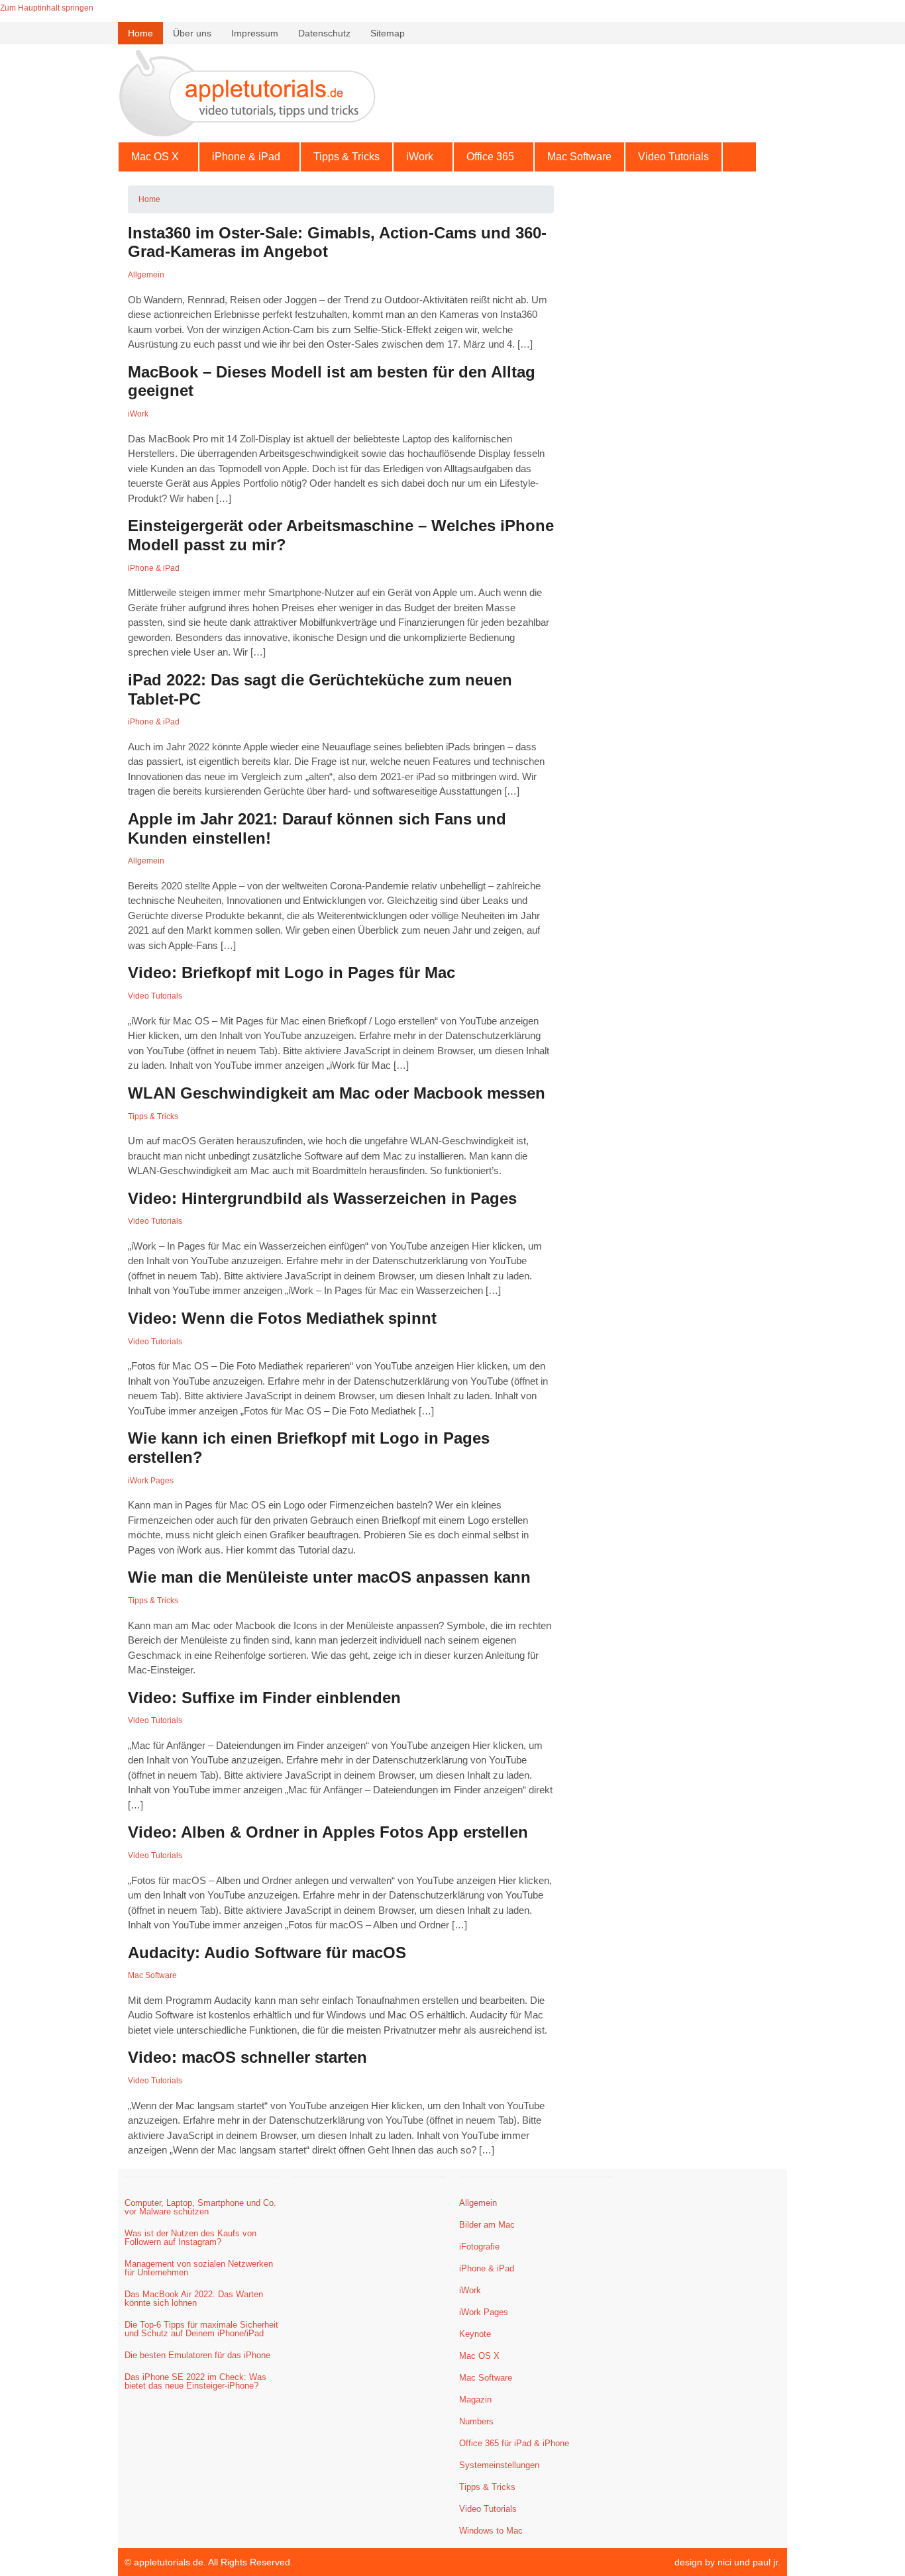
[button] (158, 157)
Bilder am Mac (487, 2225)
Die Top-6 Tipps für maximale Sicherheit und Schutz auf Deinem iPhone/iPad (201, 2329)
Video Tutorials (673, 157)
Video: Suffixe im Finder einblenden (264, 1698)
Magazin (475, 2400)
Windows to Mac (491, 2531)
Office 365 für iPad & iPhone (514, 2443)
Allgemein (146, 275)
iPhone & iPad (246, 157)
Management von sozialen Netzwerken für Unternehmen (199, 2268)
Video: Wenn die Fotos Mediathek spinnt (282, 1318)
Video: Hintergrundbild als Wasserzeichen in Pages (322, 1198)
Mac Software (579, 157)
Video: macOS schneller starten (247, 2057)
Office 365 (490, 157)
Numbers (476, 2421)
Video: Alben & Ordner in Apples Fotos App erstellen (328, 1832)
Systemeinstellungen (499, 2465)
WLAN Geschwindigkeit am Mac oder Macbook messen (337, 1093)
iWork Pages (151, 1481)
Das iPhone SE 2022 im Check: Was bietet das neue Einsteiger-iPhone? (195, 2381)
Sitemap (388, 33)
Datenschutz (324, 33)
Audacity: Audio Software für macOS (267, 1953)
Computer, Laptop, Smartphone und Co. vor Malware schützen (200, 2207)
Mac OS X (155, 157)
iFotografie (479, 2247)
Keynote (475, 2334)
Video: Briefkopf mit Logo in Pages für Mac (292, 972)
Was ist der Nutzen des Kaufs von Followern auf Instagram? (190, 2238)
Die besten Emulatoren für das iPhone (197, 2355)
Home (140, 33)
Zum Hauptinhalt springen (47, 8)
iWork (420, 157)
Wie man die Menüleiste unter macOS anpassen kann (329, 1577)
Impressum (255, 33)
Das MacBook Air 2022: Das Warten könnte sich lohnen (194, 2299)
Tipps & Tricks (346, 157)
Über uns (192, 33)
